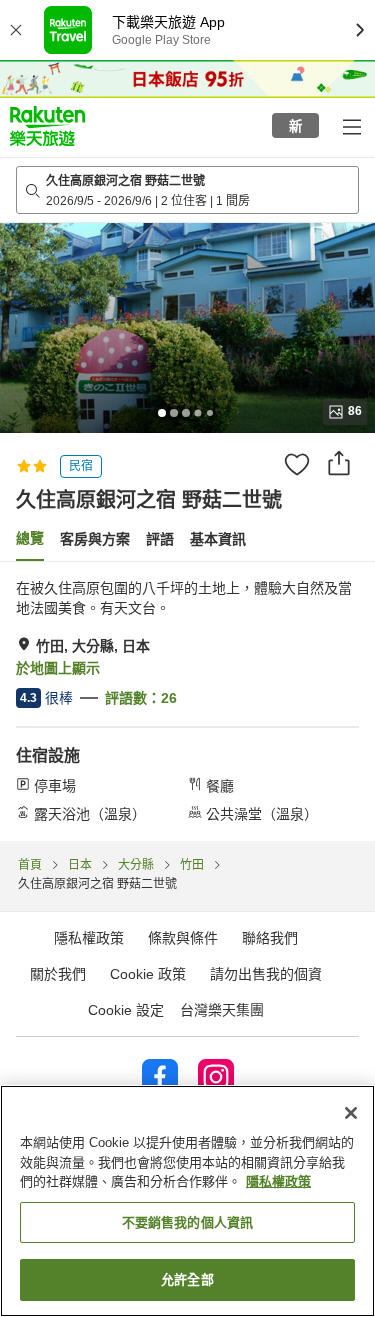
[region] (187, 1201)
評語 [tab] (160, 539)
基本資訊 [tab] (218, 539)
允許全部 (187, 1279)
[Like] (297, 464)
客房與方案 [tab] (95, 539)
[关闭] (351, 1113)
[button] (47, 126)
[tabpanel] (187, 701)
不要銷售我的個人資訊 (187, 1222)
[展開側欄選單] (351, 126)
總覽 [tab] (30, 538)
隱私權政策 (278, 1181)
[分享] (339, 463)
